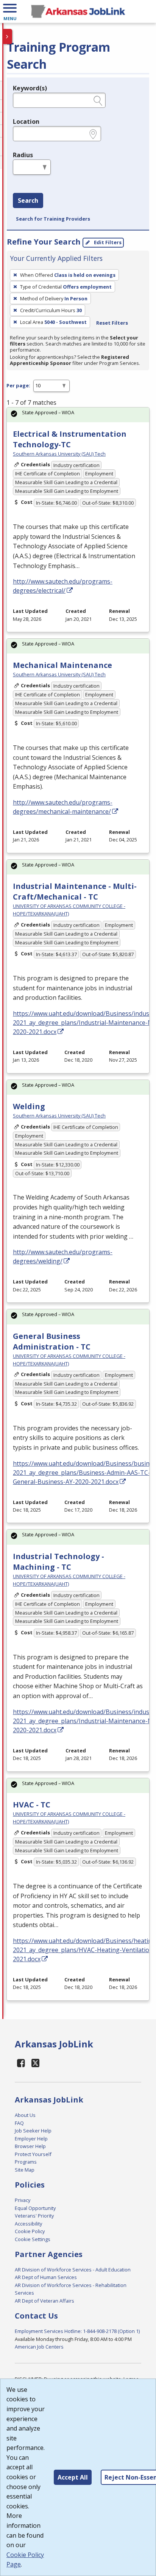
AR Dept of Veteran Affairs (44, 2301)
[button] (10, 11)
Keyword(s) (30, 88)
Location (26, 122)
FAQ (19, 2123)
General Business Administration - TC (52, 1341)
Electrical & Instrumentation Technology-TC (70, 439)
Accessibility (28, 2224)
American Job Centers (39, 2347)
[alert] (78, 415)
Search (28, 200)
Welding (29, 1106)
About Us (25, 2115)
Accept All (73, 2477)
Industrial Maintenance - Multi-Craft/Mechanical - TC (75, 891)
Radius (23, 155)
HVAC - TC (32, 1805)
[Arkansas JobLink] (78, 11)
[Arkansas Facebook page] (21, 2063)
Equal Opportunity (35, 2208)
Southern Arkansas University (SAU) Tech (59, 454)
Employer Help (31, 2139)
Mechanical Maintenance (62, 665)
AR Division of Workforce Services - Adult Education (73, 2270)
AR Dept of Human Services (46, 2277)
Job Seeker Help (33, 2131)
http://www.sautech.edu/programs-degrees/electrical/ (63, 586)
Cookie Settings (33, 2239)
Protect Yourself (33, 2154)
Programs (26, 2162)
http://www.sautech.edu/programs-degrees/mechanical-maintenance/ (63, 807)
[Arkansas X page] (36, 2063)
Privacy (23, 2200)
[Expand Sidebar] (8, 36)
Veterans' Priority (34, 2216)
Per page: (18, 385)
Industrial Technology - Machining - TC (58, 1562)
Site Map (25, 2170)
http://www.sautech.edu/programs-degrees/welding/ (63, 1256)
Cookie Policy (30, 2231)
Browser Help (30, 2146)
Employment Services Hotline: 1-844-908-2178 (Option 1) (77, 2331)
